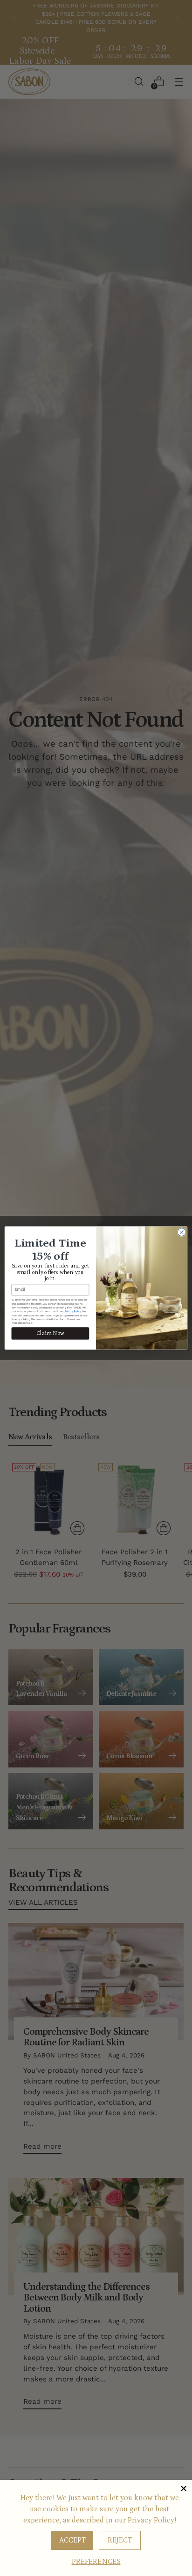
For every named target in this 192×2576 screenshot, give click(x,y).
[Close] (184, 2488)
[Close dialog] (182, 1232)
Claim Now (50, 1333)
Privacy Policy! (152, 2520)
